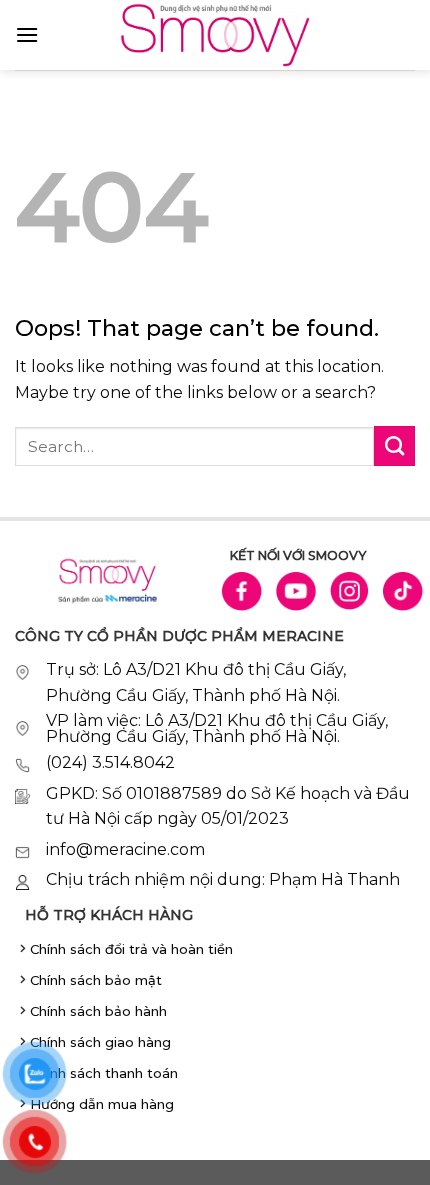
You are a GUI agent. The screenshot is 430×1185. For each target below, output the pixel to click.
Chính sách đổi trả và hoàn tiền (131, 949)
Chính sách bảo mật (96, 980)
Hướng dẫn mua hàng (102, 1104)
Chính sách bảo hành (98, 1011)
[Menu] (27, 34)
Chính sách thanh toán (104, 1073)
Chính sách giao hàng (100, 1042)
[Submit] (394, 446)
